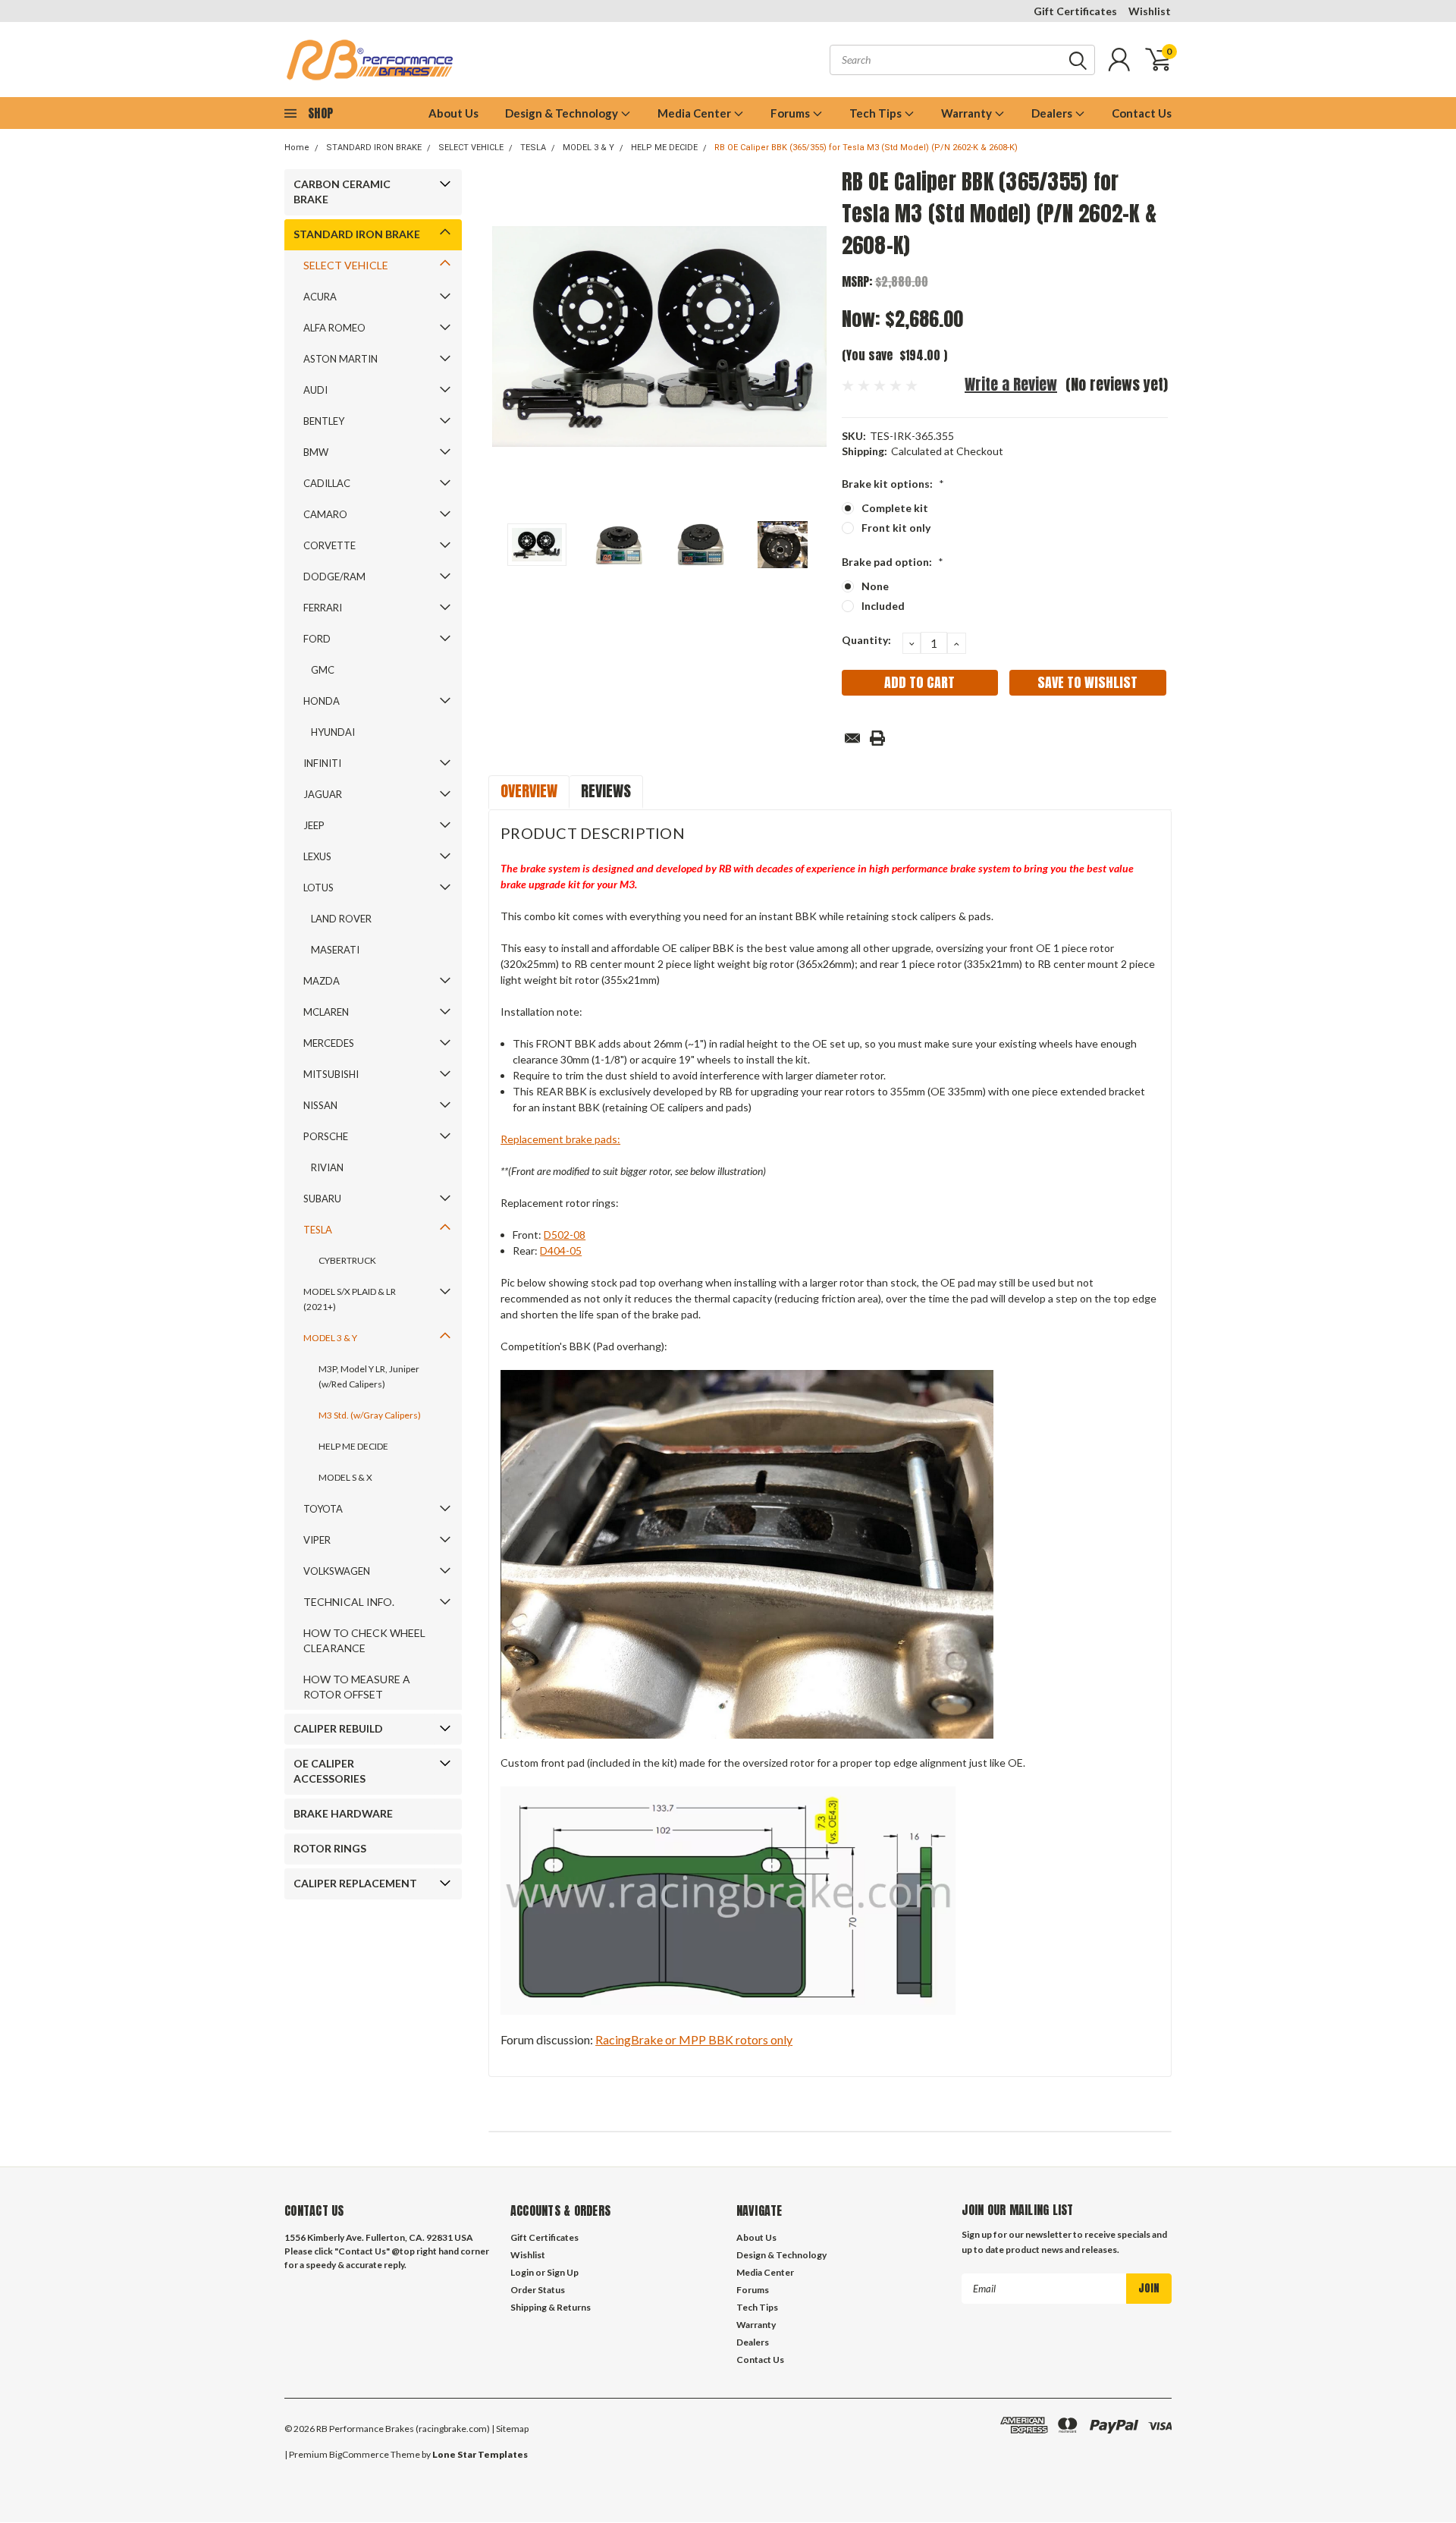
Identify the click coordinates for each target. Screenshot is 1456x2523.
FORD (317, 639)
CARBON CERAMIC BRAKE (342, 192)
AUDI (315, 390)
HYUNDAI (333, 732)
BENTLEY (324, 421)
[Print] (877, 738)
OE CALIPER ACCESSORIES (329, 1771)
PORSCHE (326, 1136)
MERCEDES (329, 1043)
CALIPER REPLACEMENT (355, 1883)
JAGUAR (323, 794)
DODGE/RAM (334, 577)
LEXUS (317, 856)
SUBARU (322, 1199)
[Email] (852, 738)
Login (522, 2272)
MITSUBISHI (331, 1074)
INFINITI (322, 763)
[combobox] (962, 60)
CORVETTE (329, 545)
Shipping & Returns (551, 2307)
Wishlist (1150, 11)
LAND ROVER (341, 919)
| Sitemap (510, 2429)
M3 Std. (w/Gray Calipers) (370, 1415)
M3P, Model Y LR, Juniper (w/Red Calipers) (369, 1376)
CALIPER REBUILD (338, 1728)
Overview (529, 791)
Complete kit (895, 508)
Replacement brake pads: (560, 1139)
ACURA (320, 297)
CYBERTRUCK (347, 1260)
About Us (453, 113)
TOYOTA (323, 1509)
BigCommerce (359, 2454)
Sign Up (563, 2272)
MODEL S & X (345, 1477)
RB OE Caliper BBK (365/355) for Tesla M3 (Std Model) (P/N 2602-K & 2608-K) (866, 148)
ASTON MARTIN (340, 359)
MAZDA (322, 981)
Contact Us (1142, 113)
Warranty (968, 113)
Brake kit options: (893, 484)
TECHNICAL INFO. (349, 1602)
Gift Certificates (1075, 11)
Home (297, 148)
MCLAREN (326, 1012)
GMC (323, 670)
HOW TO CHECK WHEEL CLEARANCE (364, 1640)
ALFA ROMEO (334, 328)
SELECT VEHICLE (471, 148)
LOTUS (318, 888)
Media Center (695, 113)
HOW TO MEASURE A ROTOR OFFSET (357, 1687)
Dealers (1053, 113)
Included (883, 606)
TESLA (533, 148)
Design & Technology (563, 113)
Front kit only (896, 528)
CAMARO (325, 514)
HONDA (322, 701)
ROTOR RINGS (330, 1848)
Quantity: (866, 640)
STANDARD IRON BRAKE (374, 148)
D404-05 (561, 1251)
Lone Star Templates (480, 2454)
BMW (316, 452)
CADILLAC (327, 483)
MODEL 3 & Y (588, 148)
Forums (791, 113)
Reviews (606, 791)
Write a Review (1011, 384)
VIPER (317, 1540)
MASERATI (335, 950)
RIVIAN (327, 1167)
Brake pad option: (893, 562)
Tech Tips (877, 113)
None (875, 586)
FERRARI (323, 608)
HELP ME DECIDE (664, 148)
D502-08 (565, 1235)
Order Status (538, 2290)
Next (811, 336)
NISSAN (320, 1105)
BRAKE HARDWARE (343, 1813)
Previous (507, 336)
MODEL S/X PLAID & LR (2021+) (350, 1299)
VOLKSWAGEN (337, 1571)
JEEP (314, 825)
